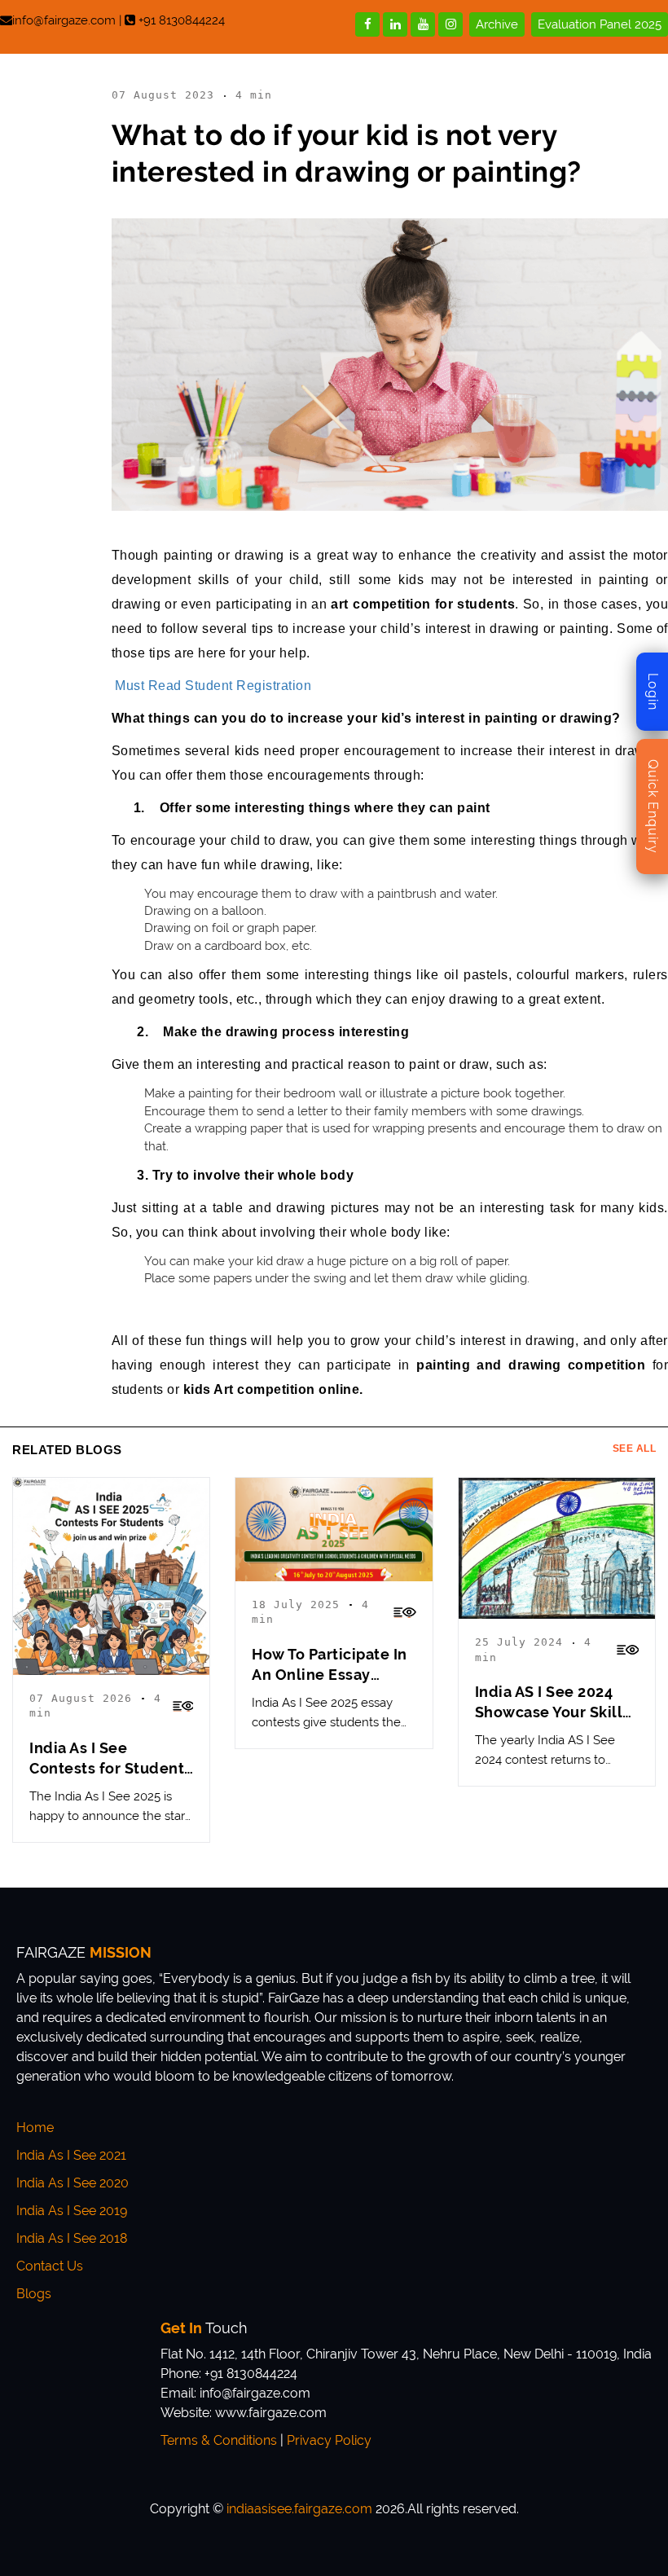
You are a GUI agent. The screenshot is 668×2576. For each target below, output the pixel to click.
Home (35, 2128)
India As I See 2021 (71, 2155)
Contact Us (50, 2266)
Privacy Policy (329, 2440)
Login (653, 692)
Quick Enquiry (653, 807)
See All (635, 1449)
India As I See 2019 (72, 2211)
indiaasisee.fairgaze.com (299, 2509)
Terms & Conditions (219, 2440)
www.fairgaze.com (271, 2413)
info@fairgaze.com (64, 20)
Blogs (34, 2294)
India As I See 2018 (72, 2238)
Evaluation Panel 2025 (600, 24)
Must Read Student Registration (212, 686)
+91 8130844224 (182, 20)
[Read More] (183, 1706)
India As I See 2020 (73, 2183)
